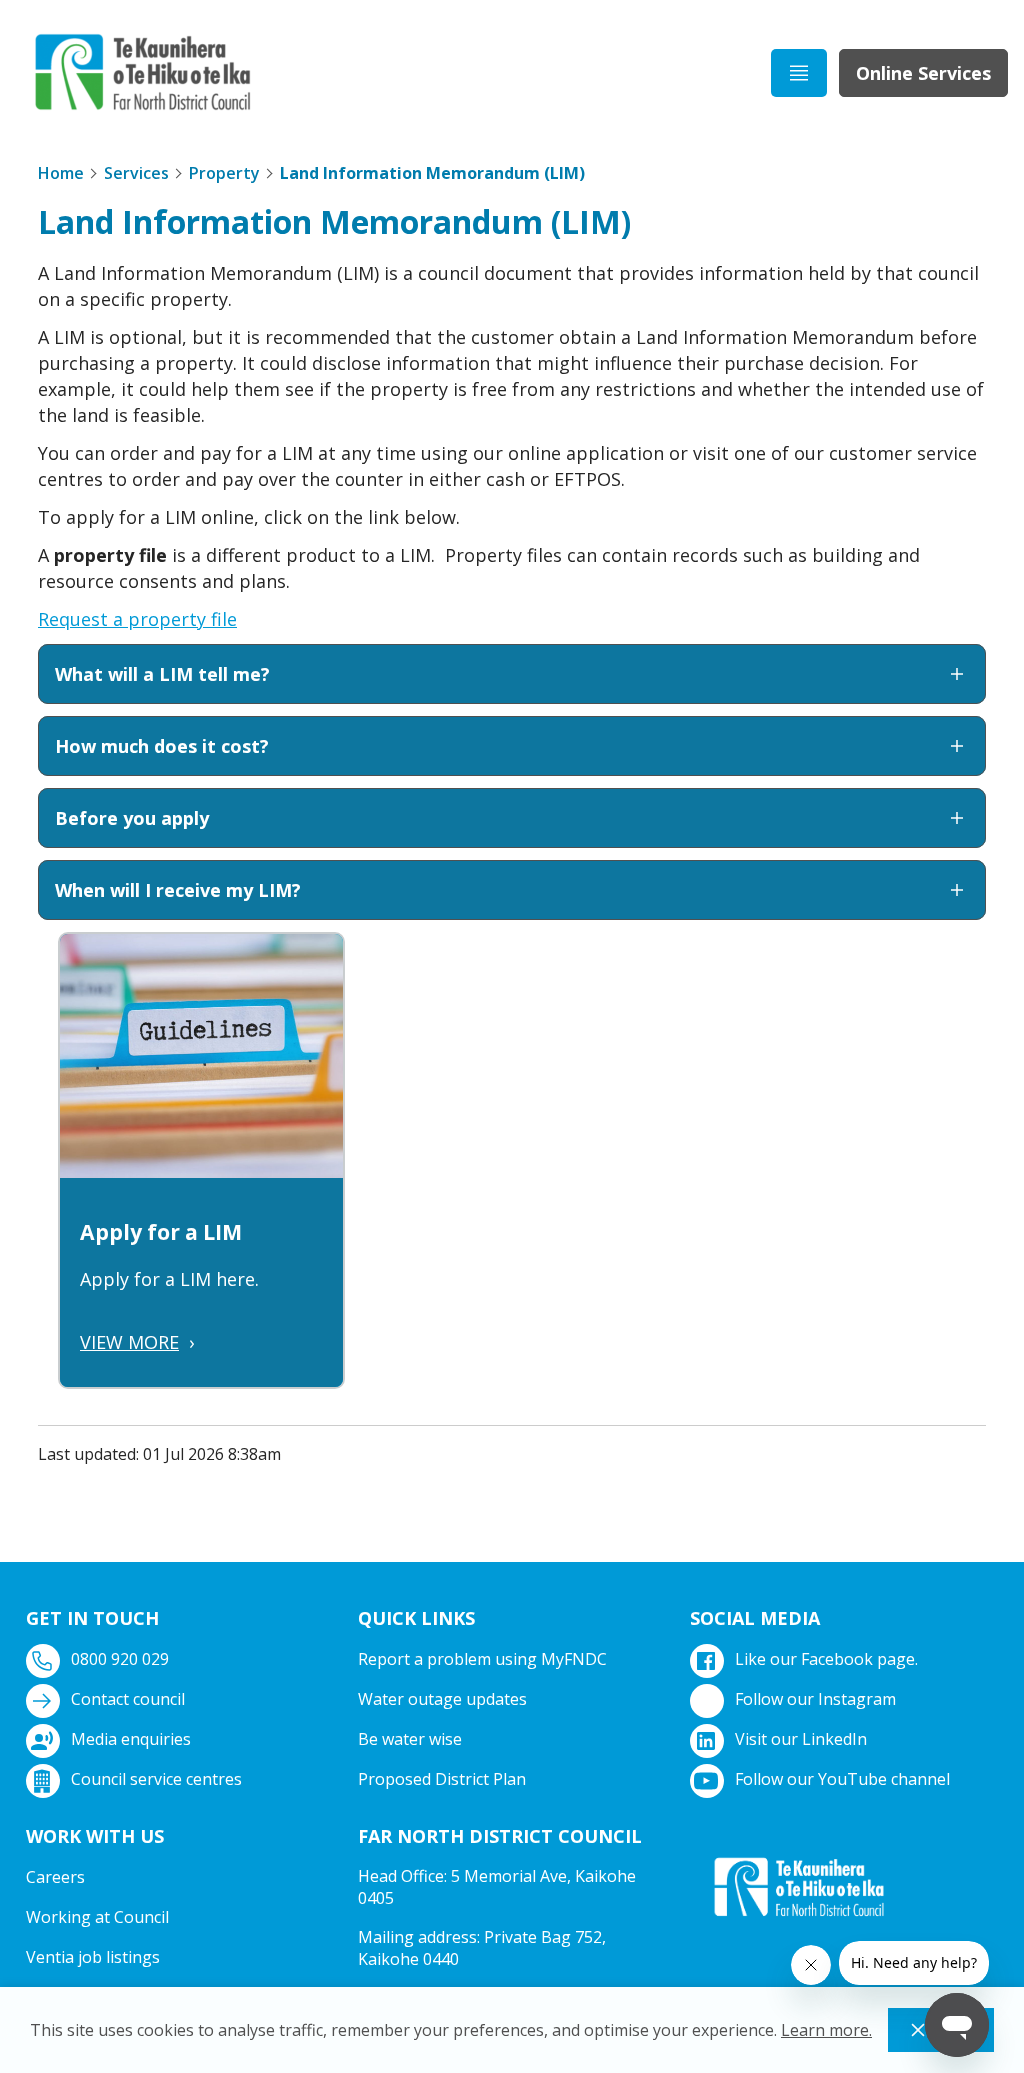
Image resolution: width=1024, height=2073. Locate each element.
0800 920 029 (120, 1659)
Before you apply (132, 818)
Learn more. (826, 2030)
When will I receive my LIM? (178, 890)
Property (224, 173)
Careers (55, 1877)
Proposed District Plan (442, 1779)
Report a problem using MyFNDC (482, 1659)
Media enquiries (131, 1739)
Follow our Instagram (815, 1699)
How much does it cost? (162, 746)
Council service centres (156, 1779)
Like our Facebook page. (826, 1659)
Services (136, 173)
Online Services (923, 73)
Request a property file (137, 619)
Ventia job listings (93, 1957)
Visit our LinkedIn (801, 1739)
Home (61, 173)
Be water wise (410, 1739)
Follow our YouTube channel (842, 1779)
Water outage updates (442, 1699)
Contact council (128, 1699)
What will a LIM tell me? (162, 674)
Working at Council (97, 1917)
